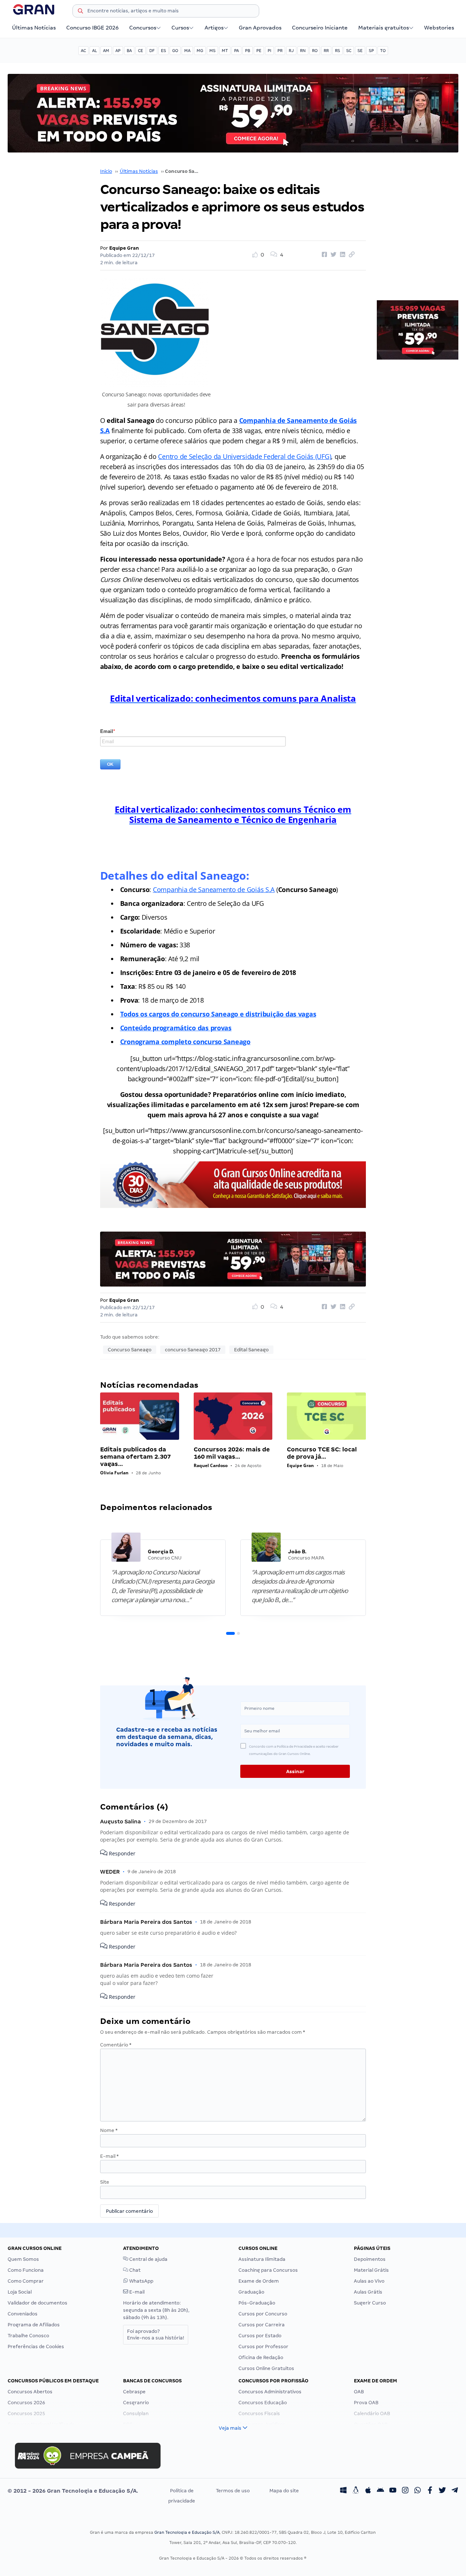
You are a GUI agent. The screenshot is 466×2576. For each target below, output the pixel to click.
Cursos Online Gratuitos (266, 2368)
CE (141, 51)
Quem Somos (23, 2259)
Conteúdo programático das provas (176, 1028)
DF (152, 51)
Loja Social (20, 2292)
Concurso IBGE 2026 (92, 28)
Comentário (116, 2045)
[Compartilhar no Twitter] (332, 255)
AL (94, 51)
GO (175, 51)
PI (269, 51)
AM (106, 51)
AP (118, 51)
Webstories (439, 28)
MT (225, 51)
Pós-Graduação (257, 2303)
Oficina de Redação (261, 2357)
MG (200, 51)
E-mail (109, 2156)
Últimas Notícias (34, 28)
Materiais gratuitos (384, 28)
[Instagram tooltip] (405, 2491)
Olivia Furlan (114, 1473)
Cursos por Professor (263, 2347)
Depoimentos (370, 2259)
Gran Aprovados (260, 28)
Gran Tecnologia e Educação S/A (187, 2532)
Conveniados (23, 2314)
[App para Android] (380, 2491)
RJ (291, 51)
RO (315, 51)
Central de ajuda (148, 2259)
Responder (121, 1853)
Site (105, 2182)
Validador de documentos (37, 2303)
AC (83, 51)
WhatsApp (141, 2281)
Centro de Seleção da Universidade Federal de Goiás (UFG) (244, 456)
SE (360, 51)
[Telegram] (455, 2491)
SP (371, 51)
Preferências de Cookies (36, 2347)
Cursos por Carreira (262, 2325)
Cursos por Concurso (263, 2314)
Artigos (214, 28)
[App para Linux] (356, 2491)
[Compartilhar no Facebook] (323, 255)
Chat (134, 2270)
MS (212, 51)
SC (349, 51)
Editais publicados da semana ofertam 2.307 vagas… (135, 1457)
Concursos (143, 28)
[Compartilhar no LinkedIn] (341, 255)
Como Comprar (26, 2281)
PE (259, 51)
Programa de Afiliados (34, 2325)
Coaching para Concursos (268, 2270)
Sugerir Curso (370, 2303)
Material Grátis (371, 2270)
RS (337, 51)
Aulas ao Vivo (369, 2281)
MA (187, 51)
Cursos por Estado (260, 2336)
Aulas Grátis (368, 2292)
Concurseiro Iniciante (320, 28)
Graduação (251, 2292)
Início (106, 171)
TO (383, 51)
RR (326, 51)
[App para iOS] (368, 2491)
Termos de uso (233, 2491)
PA (236, 51)
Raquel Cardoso (211, 1465)
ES (163, 51)
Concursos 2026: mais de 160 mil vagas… (232, 1453)
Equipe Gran (124, 248)
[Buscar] (80, 12)
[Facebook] (430, 2491)
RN (303, 51)
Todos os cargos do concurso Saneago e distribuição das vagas (218, 1014)
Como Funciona (26, 2270)
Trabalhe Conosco (28, 2336)
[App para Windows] (343, 2491)
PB (248, 51)
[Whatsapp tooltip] (418, 2491)
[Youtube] (393, 2491)
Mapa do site (284, 2491)
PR (280, 51)
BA (129, 51)
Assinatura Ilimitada (262, 2259)
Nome (109, 2130)
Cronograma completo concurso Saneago (185, 1042)
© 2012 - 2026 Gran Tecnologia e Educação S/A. (73, 2491)
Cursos (180, 28)
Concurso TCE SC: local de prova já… (322, 1453)
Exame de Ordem (259, 2281)
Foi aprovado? (156, 2335)
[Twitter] (442, 2491)
